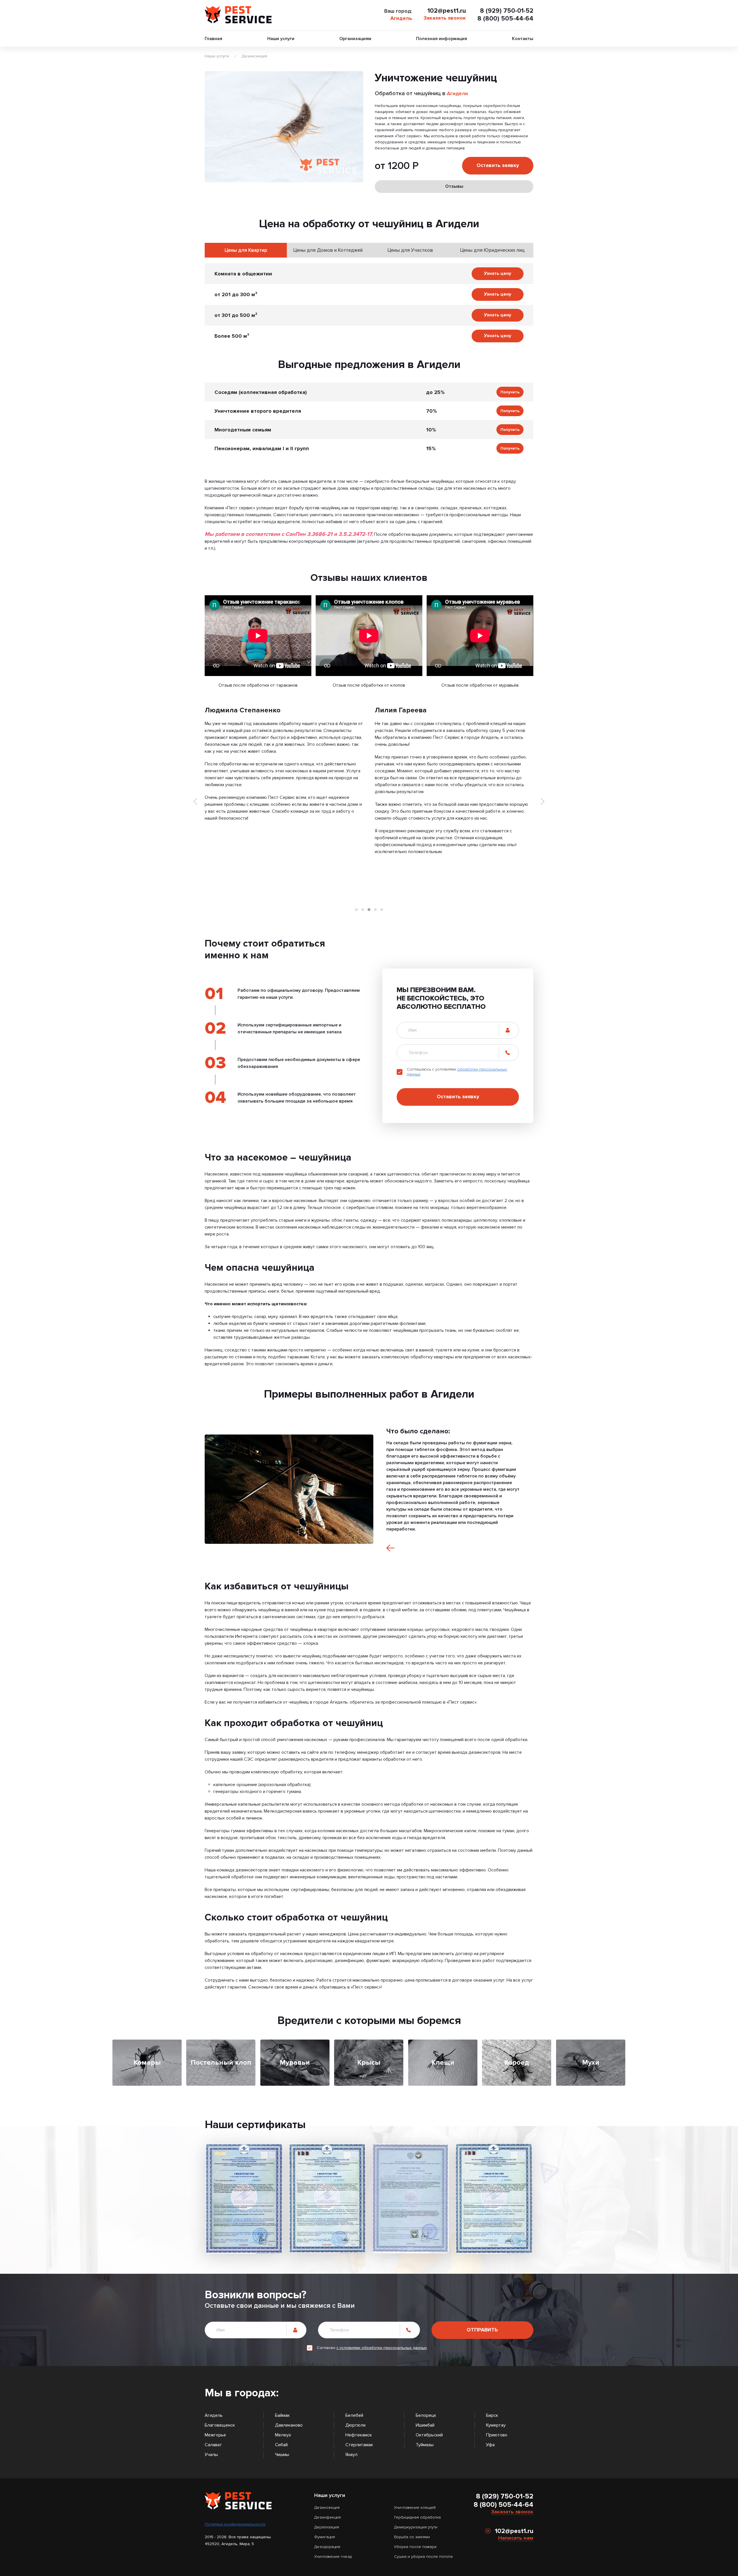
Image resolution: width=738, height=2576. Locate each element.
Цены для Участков (410, 250)
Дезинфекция (327, 2517)
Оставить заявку (498, 165)
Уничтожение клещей (415, 2508)
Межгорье (215, 2435)
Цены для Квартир (246, 250)
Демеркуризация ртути (416, 2527)
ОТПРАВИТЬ (482, 2330)
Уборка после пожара (415, 2547)
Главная (213, 39)
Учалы (211, 2455)
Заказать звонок (445, 18)
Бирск (492, 2415)
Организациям (355, 39)
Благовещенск (220, 2425)
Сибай (281, 2445)
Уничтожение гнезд (333, 2557)
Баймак (282, 2415)
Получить (510, 392)
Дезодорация (327, 2547)
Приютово (497, 2435)
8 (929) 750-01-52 (507, 11)
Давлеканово (289, 2425)
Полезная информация (442, 39)
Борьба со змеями (412, 2537)
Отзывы (454, 186)
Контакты (523, 39)
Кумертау (496, 2425)
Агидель (401, 18)
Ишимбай (425, 2425)
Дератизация (327, 2527)
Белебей (354, 2415)
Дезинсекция (254, 56)
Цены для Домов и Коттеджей (328, 250)
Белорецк (426, 2415)
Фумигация (325, 2537)
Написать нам (516, 2538)
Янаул (351, 2455)
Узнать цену (498, 273)
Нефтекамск (359, 2435)
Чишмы (282, 2455)
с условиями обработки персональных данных (382, 2348)
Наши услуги (281, 39)
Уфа (490, 2445)
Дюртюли (355, 2425)
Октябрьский (429, 2435)
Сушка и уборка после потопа (423, 2557)
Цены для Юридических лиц (492, 250)
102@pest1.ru (447, 11)
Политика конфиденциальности (235, 2524)
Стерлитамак (359, 2445)
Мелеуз (283, 2435)
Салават (213, 2445)
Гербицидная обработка (417, 2517)
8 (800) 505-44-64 (505, 19)
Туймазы (425, 2445)
